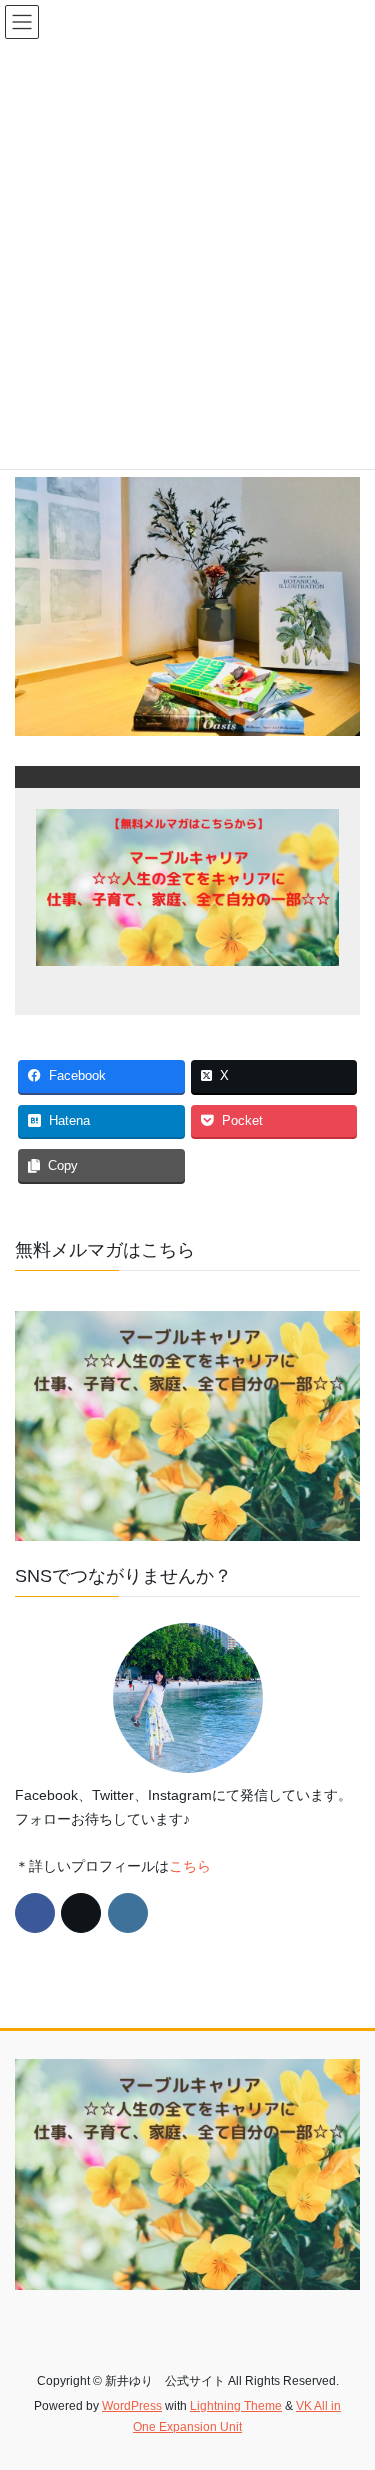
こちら (190, 1866)
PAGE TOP (346, 2378)
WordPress (132, 2406)
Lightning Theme (236, 2406)
